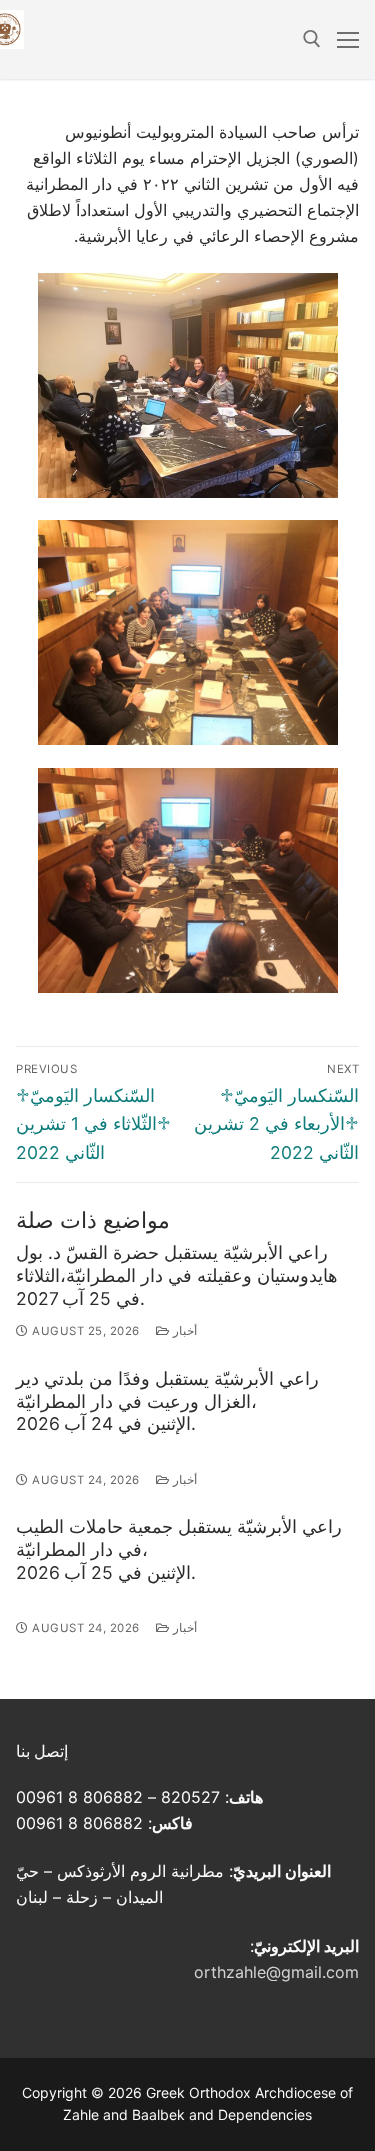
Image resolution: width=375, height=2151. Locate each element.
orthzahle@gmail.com (276, 1972)
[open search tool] (312, 39)
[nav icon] (348, 40)
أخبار (183, 1331)
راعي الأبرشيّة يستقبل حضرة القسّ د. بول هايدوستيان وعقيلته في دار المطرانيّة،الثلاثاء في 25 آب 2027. (177, 1275)
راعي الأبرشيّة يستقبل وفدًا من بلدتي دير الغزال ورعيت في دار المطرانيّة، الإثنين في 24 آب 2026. (167, 1401)
